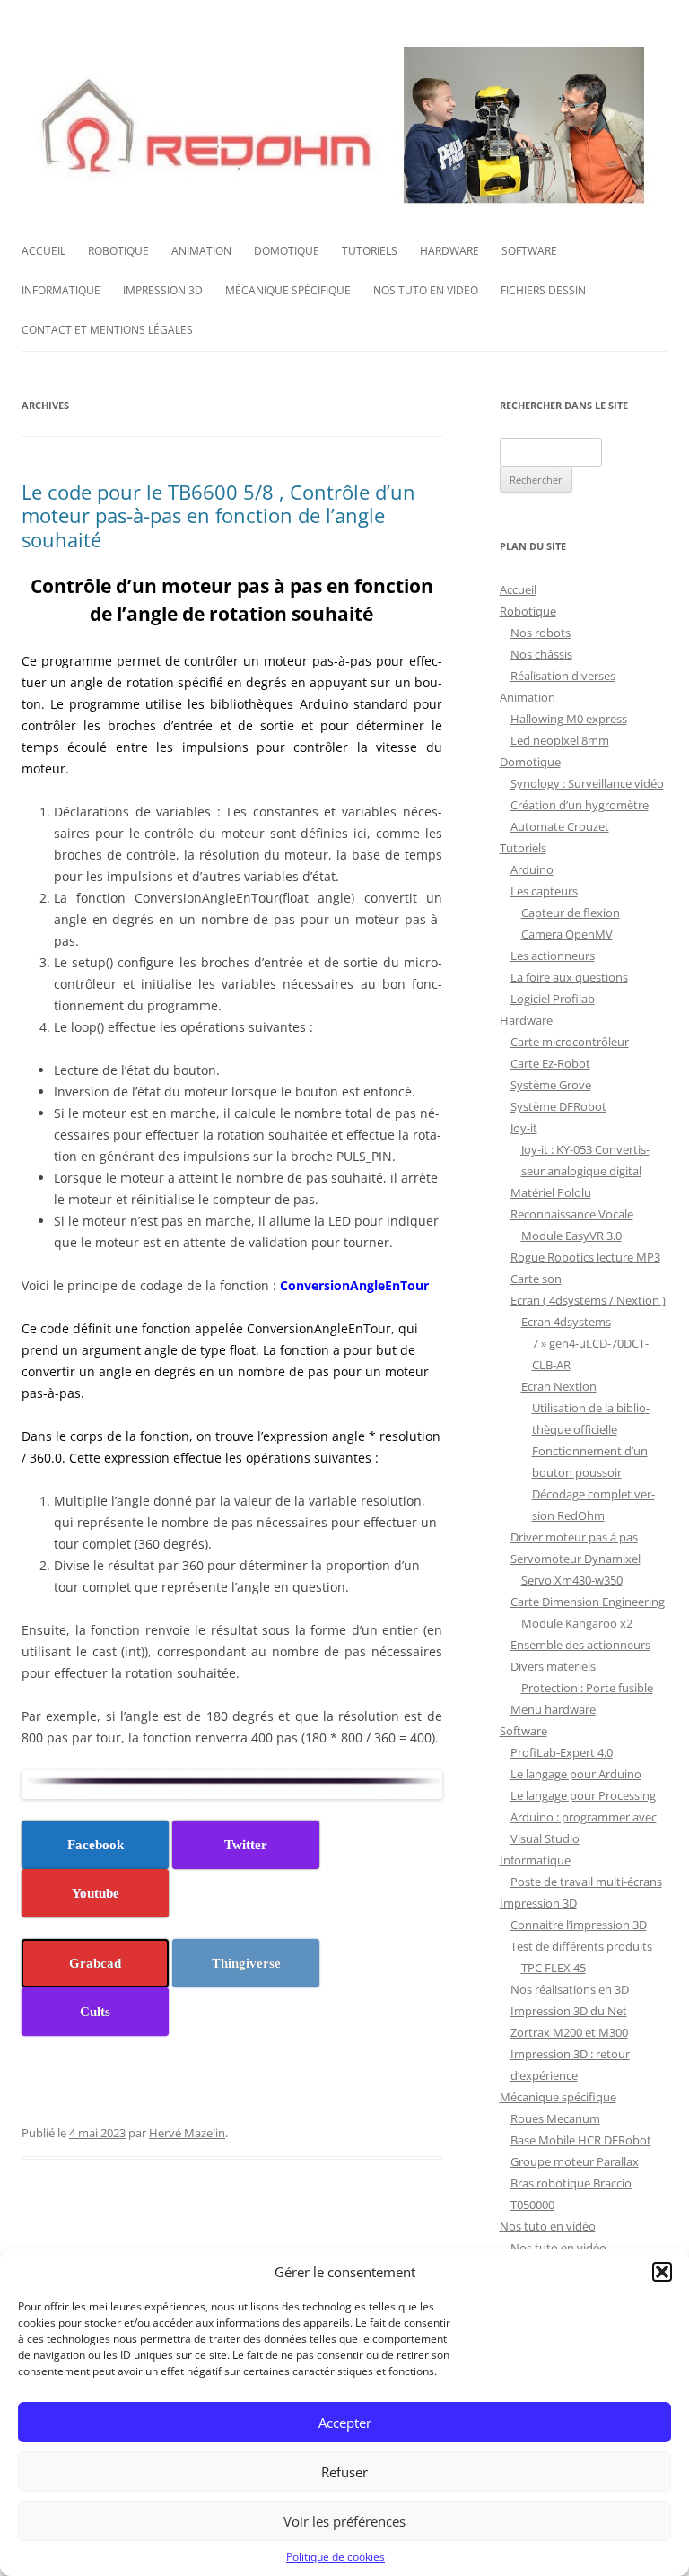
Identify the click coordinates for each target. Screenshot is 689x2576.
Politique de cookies (336, 2557)
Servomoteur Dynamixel (576, 1559)
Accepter (345, 2423)
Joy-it (524, 1128)
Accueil (44, 251)
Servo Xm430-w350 (572, 1580)
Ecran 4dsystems (566, 1322)
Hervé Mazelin (187, 2133)
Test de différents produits (581, 1946)
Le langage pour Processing (583, 1795)
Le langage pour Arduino (576, 1774)
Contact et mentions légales (107, 330)
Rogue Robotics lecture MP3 (585, 1257)
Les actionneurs (553, 956)
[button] (662, 2272)
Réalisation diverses (563, 676)
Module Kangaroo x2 (577, 1623)
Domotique (287, 251)
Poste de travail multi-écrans (586, 1882)
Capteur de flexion (571, 913)
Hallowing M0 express (569, 719)
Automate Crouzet (560, 826)
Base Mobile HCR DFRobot (581, 2140)
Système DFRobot (558, 1106)
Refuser (344, 2472)
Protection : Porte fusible (587, 1688)
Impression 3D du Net (569, 2011)
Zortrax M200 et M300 (569, 2032)
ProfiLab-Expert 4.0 (562, 1752)
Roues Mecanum (555, 2118)
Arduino (532, 869)
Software (529, 251)
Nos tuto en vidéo (426, 290)
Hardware (449, 251)
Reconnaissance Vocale (572, 1214)
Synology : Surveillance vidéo (587, 783)
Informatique (61, 290)
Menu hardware (553, 1709)
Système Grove (551, 1085)
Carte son (536, 1279)
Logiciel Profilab (553, 999)
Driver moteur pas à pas (574, 1537)
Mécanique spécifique (288, 290)
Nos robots (541, 633)
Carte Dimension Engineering (588, 1602)
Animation (201, 251)
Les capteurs (544, 891)
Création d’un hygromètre (580, 805)
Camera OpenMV (567, 934)
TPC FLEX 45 (554, 1968)
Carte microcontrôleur (570, 1042)
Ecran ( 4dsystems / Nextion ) (588, 1300)
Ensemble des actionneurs (580, 1645)
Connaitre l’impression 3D (579, 1925)
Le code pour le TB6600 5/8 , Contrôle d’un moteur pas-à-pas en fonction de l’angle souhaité (218, 515)
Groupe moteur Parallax (575, 2161)
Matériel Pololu (551, 1192)
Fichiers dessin (543, 290)
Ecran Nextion (559, 1386)
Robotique (118, 251)
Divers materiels (553, 1666)
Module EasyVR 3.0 (571, 1236)
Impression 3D (163, 290)
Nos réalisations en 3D (570, 1989)
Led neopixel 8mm (560, 740)
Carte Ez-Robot (550, 1063)
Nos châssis (541, 654)
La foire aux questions (569, 977)
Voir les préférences (344, 2521)
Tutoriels (370, 251)
